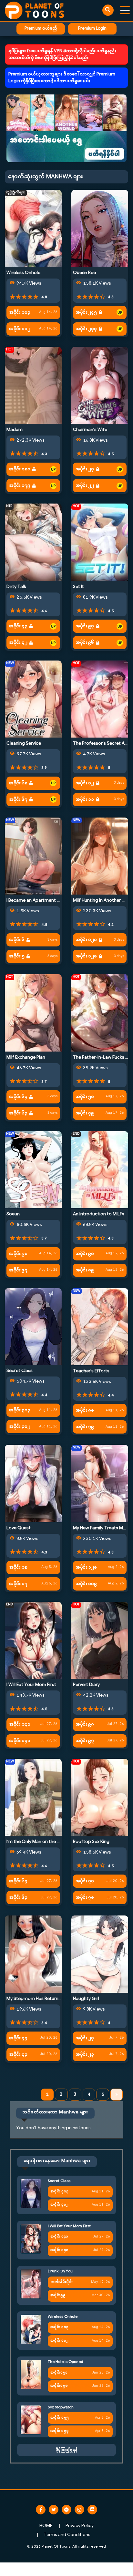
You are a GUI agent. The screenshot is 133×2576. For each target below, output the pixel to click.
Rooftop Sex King (91, 1842)
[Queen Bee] (100, 228)
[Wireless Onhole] (33, 228)
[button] (66, 128)
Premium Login (92, 29)
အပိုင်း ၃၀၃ (20, 1410)
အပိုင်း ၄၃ (18, 626)
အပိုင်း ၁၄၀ (20, 1741)
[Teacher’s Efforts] (100, 1327)
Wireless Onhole (23, 273)
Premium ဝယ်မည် (41, 29)
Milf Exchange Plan (26, 1058)
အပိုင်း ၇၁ (85, 1881)
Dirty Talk (16, 587)
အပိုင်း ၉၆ (85, 643)
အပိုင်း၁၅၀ (59, 2386)
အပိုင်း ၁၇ (18, 1584)
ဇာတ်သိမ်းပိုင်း (61, 2282)
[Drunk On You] (31, 2284)
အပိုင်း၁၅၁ (59, 2373)
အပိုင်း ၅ (17, 956)
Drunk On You (60, 2271)
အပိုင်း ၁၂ (85, 783)
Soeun (13, 1214)
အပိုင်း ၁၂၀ (86, 956)
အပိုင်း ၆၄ (18, 1097)
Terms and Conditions (67, 2535)
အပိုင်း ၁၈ (18, 1567)
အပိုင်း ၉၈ (18, 1254)
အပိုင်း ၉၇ (85, 626)
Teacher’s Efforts (91, 1371)
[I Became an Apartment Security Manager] (33, 856)
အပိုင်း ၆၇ (18, 800)
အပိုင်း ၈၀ (85, 1410)
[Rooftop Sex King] (100, 1797)
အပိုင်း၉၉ (58, 2295)
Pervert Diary (86, 1685)
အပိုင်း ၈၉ (85, 1270)
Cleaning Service (24, 744)
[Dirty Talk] (33, 542)
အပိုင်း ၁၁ (85, 800)
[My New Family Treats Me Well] (100, 1484)
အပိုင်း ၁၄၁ (20, 1724)
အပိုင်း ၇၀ (85, 1898)
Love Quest (19, 1528)
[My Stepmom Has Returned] (33, 1954)
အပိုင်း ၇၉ (85, 1427)
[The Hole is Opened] (31, 2375)
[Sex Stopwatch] (31, 2420)
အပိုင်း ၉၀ (85, 1254)
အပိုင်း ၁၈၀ (20, 469)
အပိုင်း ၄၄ (18, 2038)
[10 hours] (120, 312)
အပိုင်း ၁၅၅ (60, 2418)
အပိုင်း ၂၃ (85, 469)
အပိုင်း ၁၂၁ (86, 940)
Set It (78, 587)
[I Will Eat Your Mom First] (33, 1640)
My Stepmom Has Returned (35, 1999)
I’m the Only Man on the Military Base (45, 1842)
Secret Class (20, 1371)
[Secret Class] (33, 1326)
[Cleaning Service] (33, 699)
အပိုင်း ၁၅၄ (59, 2431)
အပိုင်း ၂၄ (85, 2038)
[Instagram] (79, 2510)
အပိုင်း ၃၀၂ (20, 1427)
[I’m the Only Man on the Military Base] (33, 1797)
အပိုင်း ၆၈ (18, 783)
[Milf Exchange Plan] (33, 1013)
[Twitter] (54, 2510)
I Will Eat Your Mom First (31, 1685)
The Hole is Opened (66, 2362)
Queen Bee (84, 273)
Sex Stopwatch (61, 2407)
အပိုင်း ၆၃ (18, 1113)
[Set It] (100, 542)
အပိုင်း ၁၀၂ (20, 329)
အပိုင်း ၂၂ (85, 486)
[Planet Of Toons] (34, 10)
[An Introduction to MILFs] (100, 1170)
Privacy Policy (80, 2526)
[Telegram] (66, 2510)
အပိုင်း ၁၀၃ (20, 313)
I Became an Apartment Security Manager (50, 901)
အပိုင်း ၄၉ (85, 1113)
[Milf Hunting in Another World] (100, 856)
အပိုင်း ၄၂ (18, 643)
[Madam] (33, 385)
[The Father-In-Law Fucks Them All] (100, 1013)
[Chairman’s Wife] (100, 385)
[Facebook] (41, 2510)
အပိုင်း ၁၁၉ (86, 1584)
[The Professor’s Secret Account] (100, 699)
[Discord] (92, 2510)
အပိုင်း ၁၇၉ (20, 486)
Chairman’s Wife (90, 430)
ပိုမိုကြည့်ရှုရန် (66, 2450)
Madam (15, 430)
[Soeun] (33, 1170)
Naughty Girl (86, 1999)
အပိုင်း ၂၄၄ (86, 329)
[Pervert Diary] (100, 1640)
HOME (46, 2526)
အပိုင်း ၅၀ (85, 1097)
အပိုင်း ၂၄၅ (86, 313)
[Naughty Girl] (100, 1954)
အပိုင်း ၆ (17, 940)
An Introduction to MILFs (99, 1214)
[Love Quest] (33, 1484)
